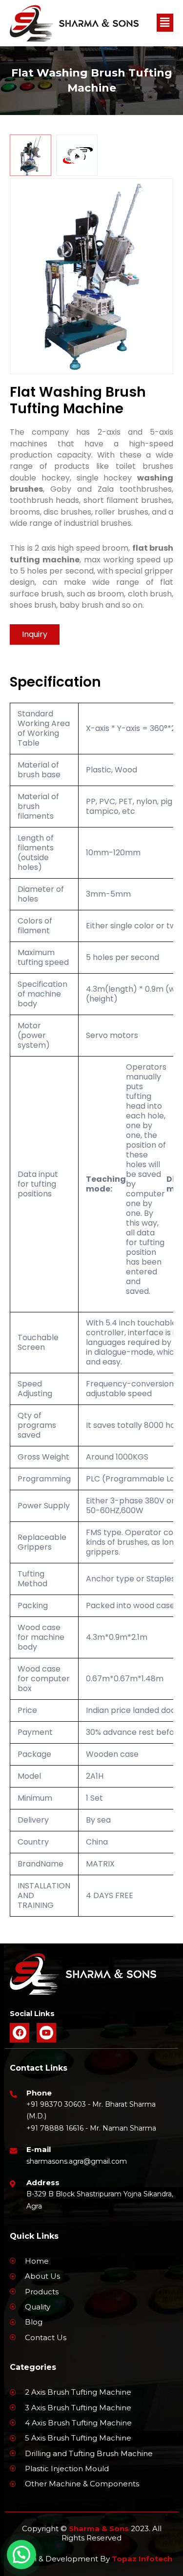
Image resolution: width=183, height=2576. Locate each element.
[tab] (30, 155)
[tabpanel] (91, 276)
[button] (165, 23)
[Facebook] (20, 2033)
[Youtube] (46, 2033)
